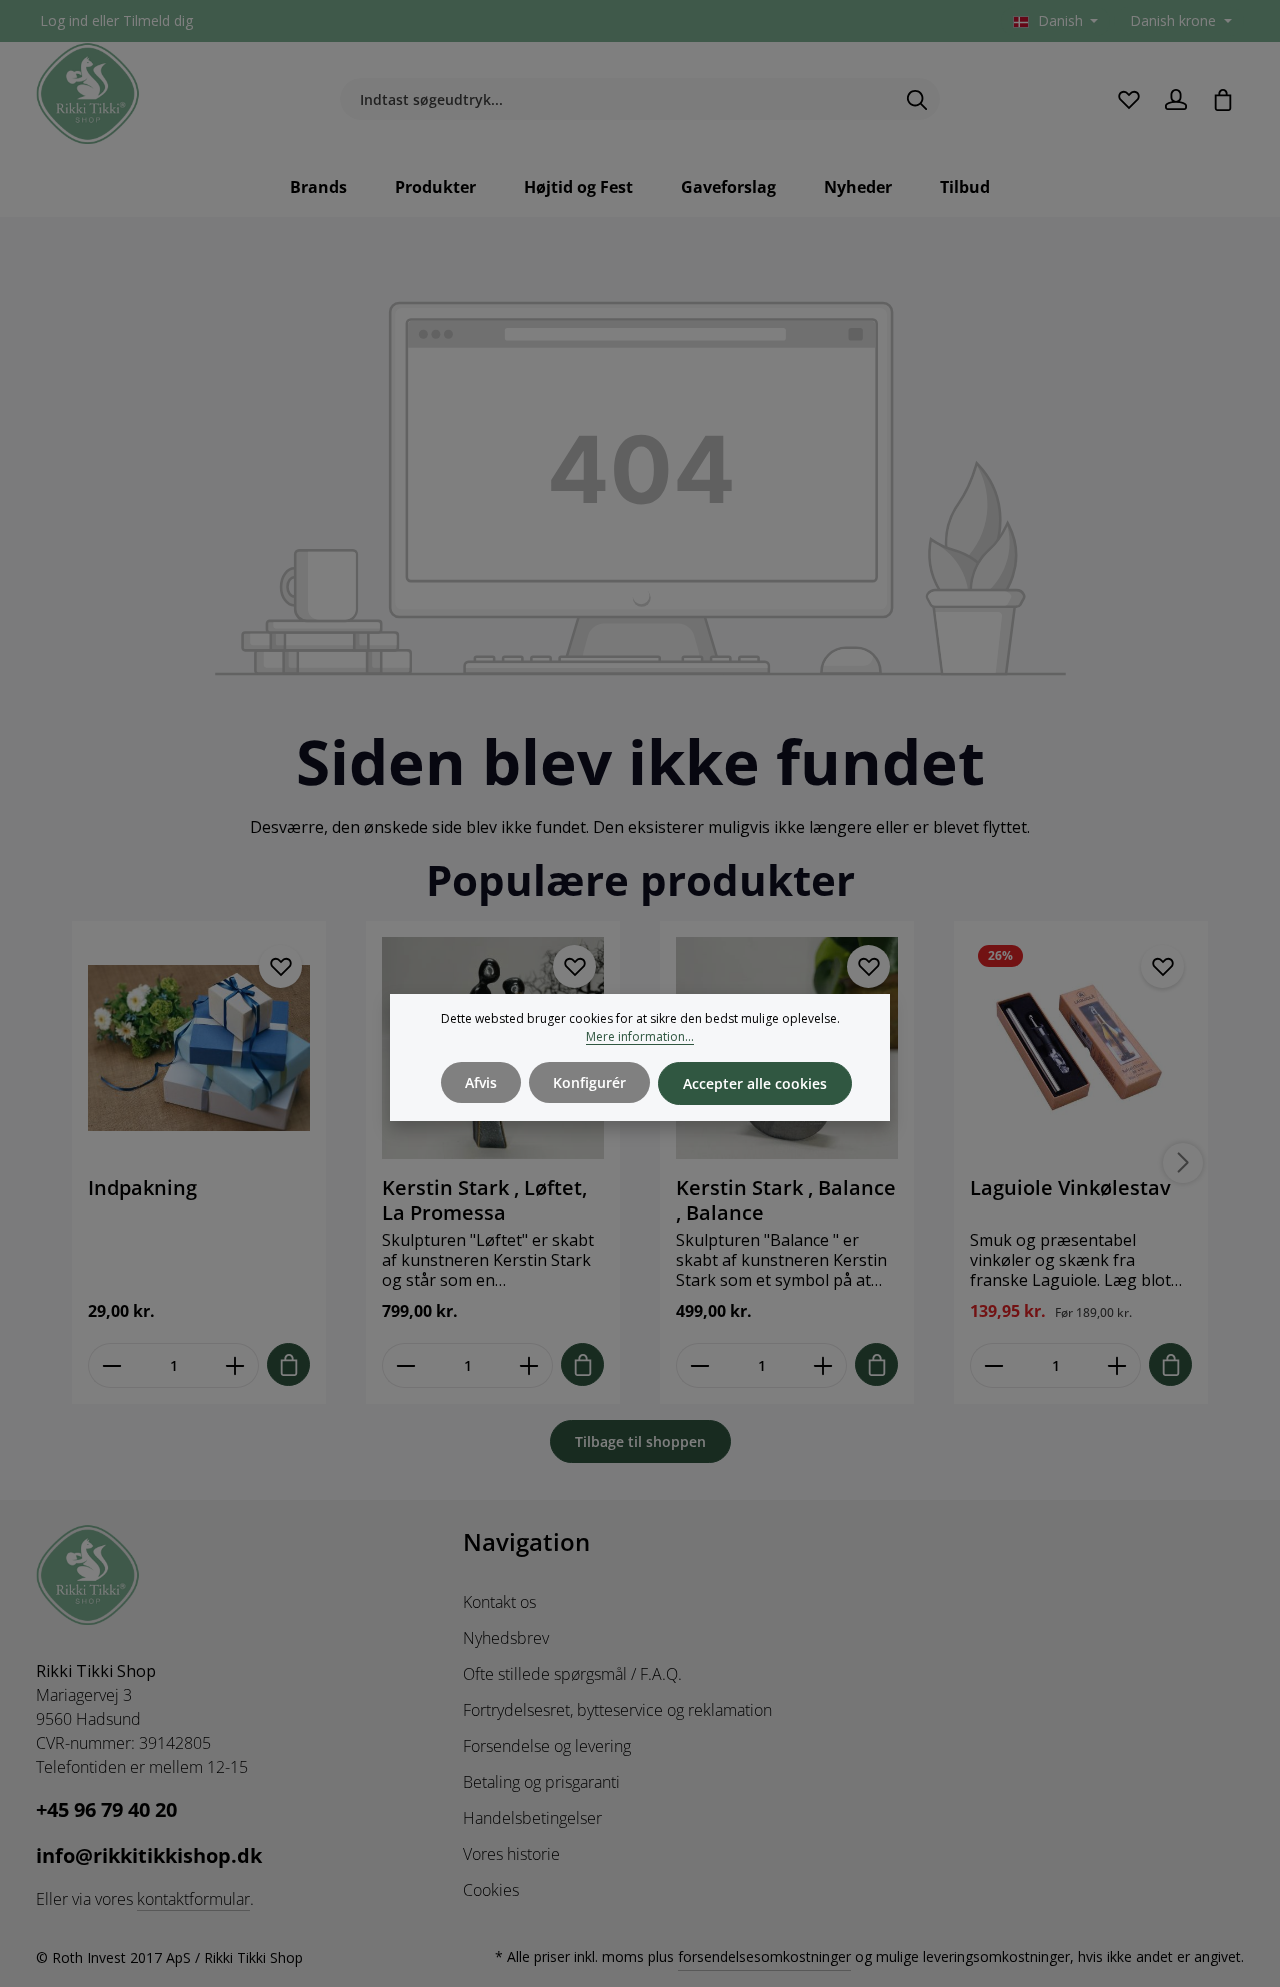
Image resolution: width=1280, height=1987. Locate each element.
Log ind (64, 21)
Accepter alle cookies (755, 1083)
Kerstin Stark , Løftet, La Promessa (484, 1200)
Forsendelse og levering (547, 1746)
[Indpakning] (199, 1048)
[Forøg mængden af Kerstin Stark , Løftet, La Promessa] (529, 1365)
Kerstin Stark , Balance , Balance (786, 1200)
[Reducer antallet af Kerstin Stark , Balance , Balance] (699, 1365)
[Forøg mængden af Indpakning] (235, 1365)
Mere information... (640, 1036)
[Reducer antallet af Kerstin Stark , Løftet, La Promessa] (405, 1365)
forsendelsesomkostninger (764, 1956)
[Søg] (917, 100)
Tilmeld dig (158, 21)
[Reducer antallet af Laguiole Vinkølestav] (993, 1365)
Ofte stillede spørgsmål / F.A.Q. (572, 1674)
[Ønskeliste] (1128, 99)
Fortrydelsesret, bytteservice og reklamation (617, 1710)
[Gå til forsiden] (88, 94)
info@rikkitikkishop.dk (149, 1855)
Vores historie (511, 1854)
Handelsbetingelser (532, 1818)
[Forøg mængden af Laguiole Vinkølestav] (1117, 1365)
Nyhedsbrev (506, 1638)
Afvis (481, 1082)
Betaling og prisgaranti (541, 1782)
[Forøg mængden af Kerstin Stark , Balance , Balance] (823, 1365)
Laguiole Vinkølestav (1070, 1188)
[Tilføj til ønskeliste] (280, 966)
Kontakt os (499, 1602)
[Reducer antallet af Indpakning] (111, 1365)
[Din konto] (1175, 99)
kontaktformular (193, 1899)
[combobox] (617, 100)
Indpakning (142, 1188)
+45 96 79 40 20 (106, 1809)
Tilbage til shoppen (640, 1441)
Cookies (491, 1890)
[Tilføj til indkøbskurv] (288, 1364)
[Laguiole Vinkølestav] (1081, 1048)
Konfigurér (589, 1082)
